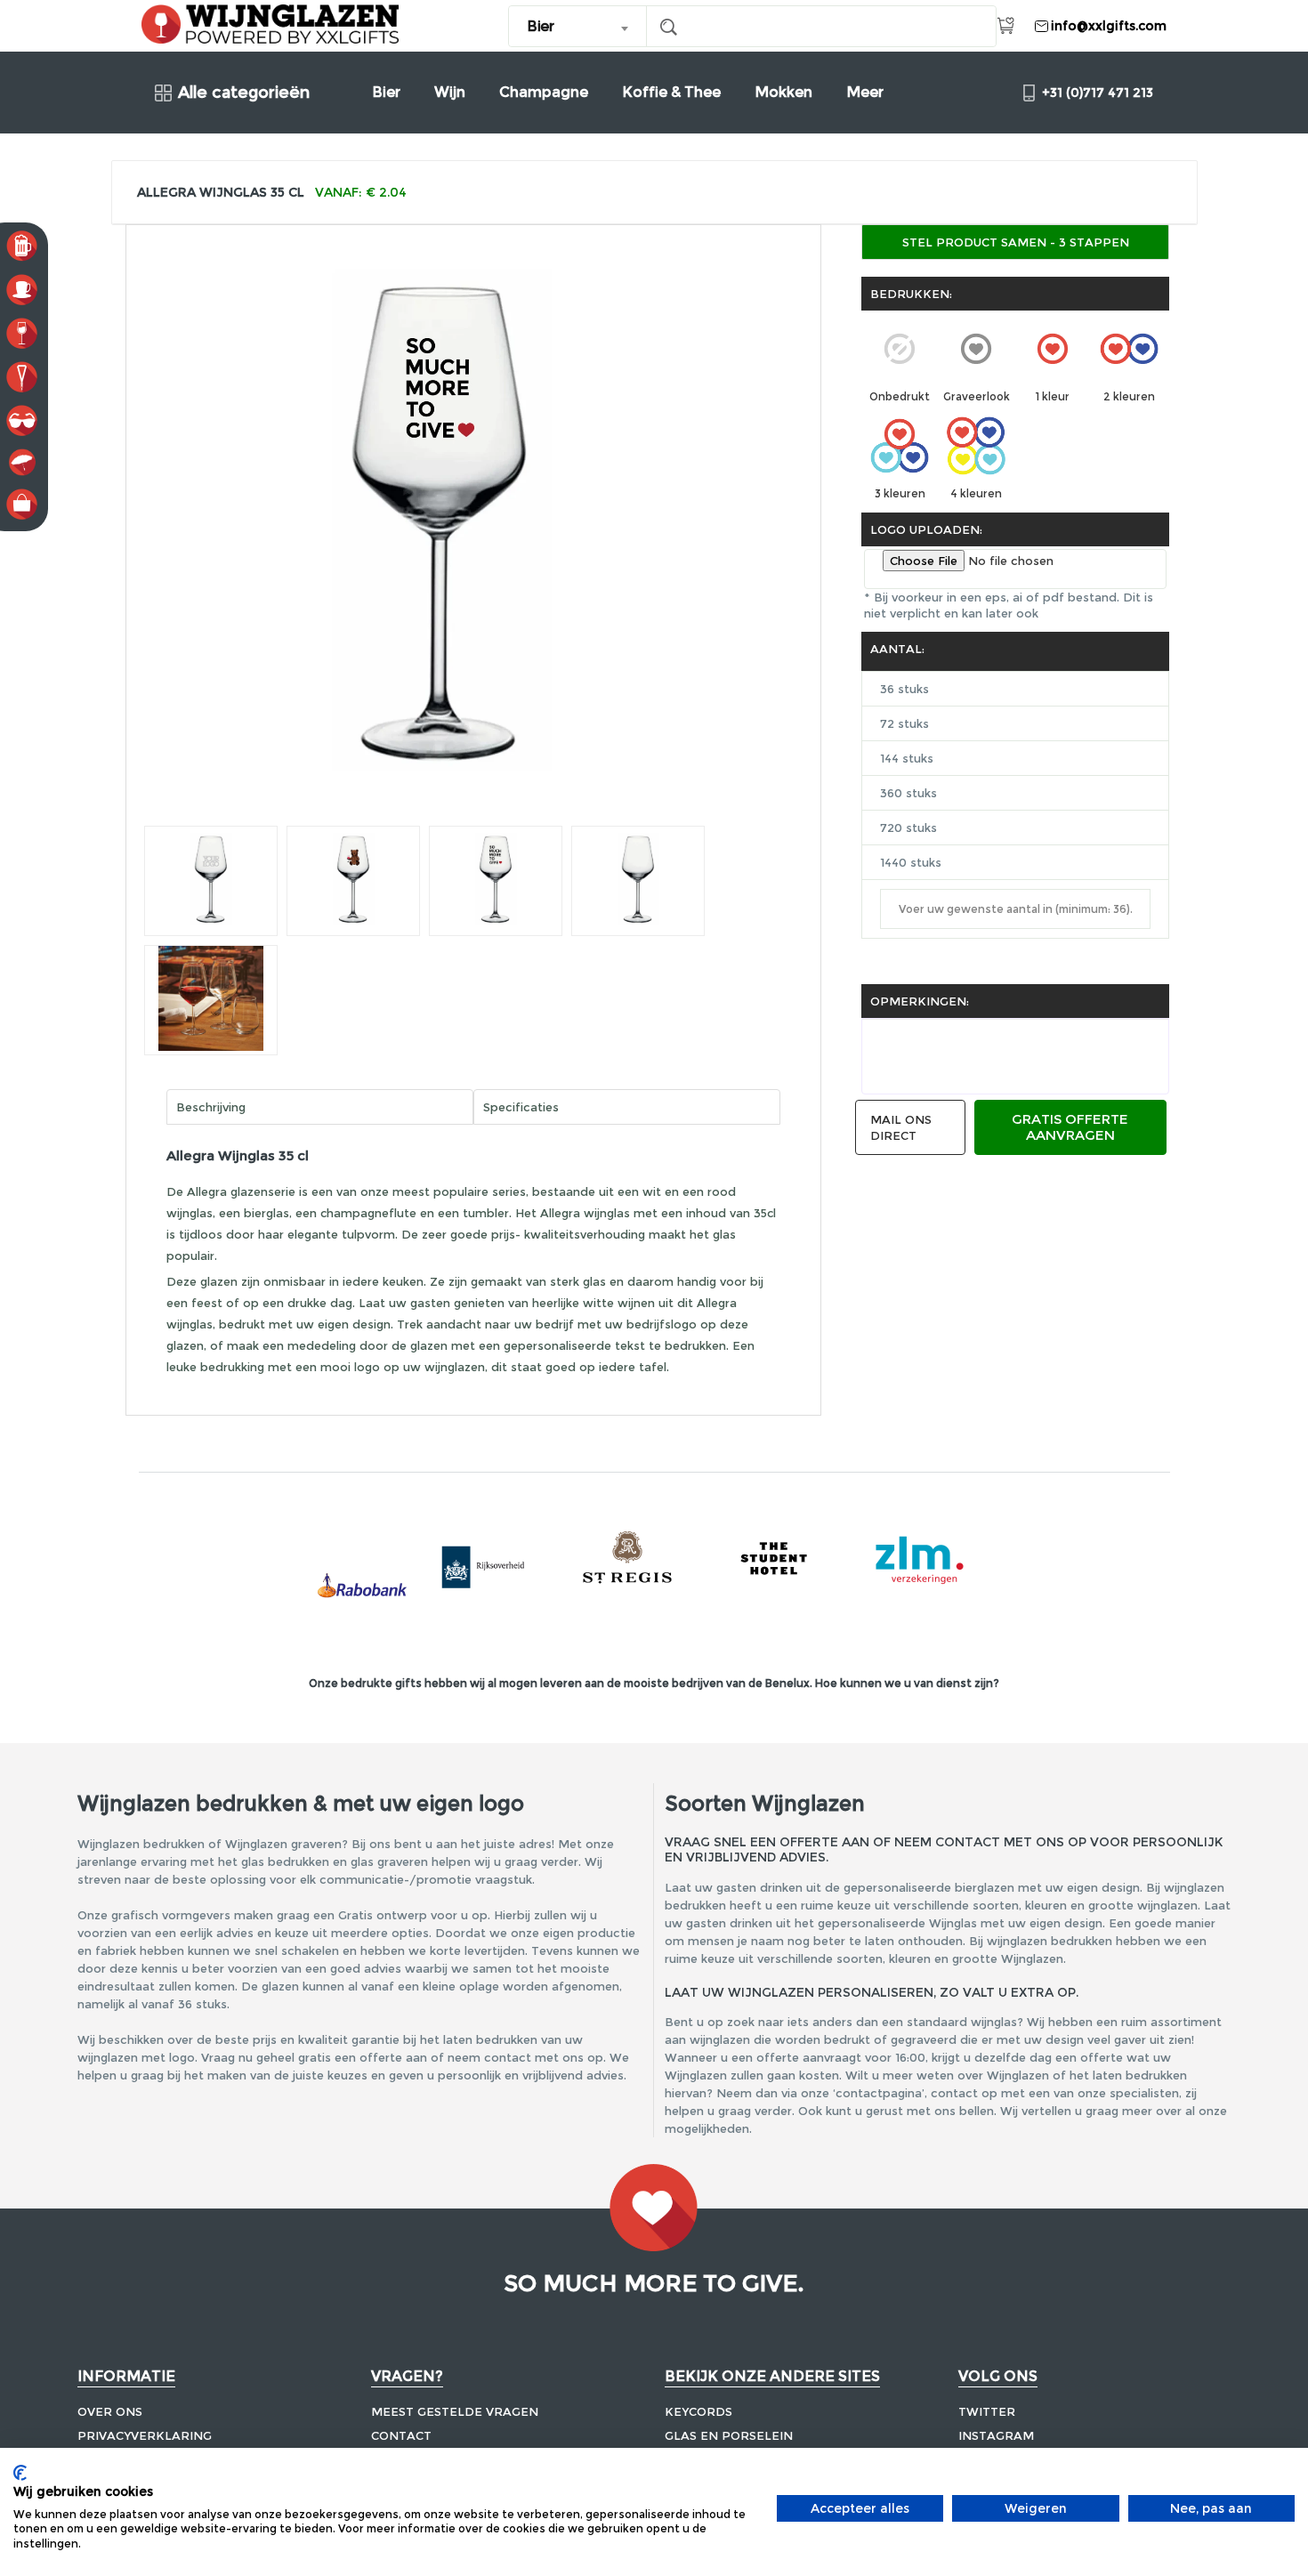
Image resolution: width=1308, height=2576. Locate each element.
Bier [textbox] (540, 26)
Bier (386, 92)
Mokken (783, 92)
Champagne (544, 92)
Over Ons (110, 2411)
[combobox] (578, 26)
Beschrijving (211, 1107)
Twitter (987, 2411)
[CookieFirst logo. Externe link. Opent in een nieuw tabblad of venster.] (20, 2473)
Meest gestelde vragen (455, 2411)
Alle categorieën (244, 93)
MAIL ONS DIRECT (901, 1127)
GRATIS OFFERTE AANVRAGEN (1070, 1127)
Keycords (698, 2411)
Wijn (450, 92)
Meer (865, 92)
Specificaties (521, 1107)
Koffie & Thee (671, 92)
